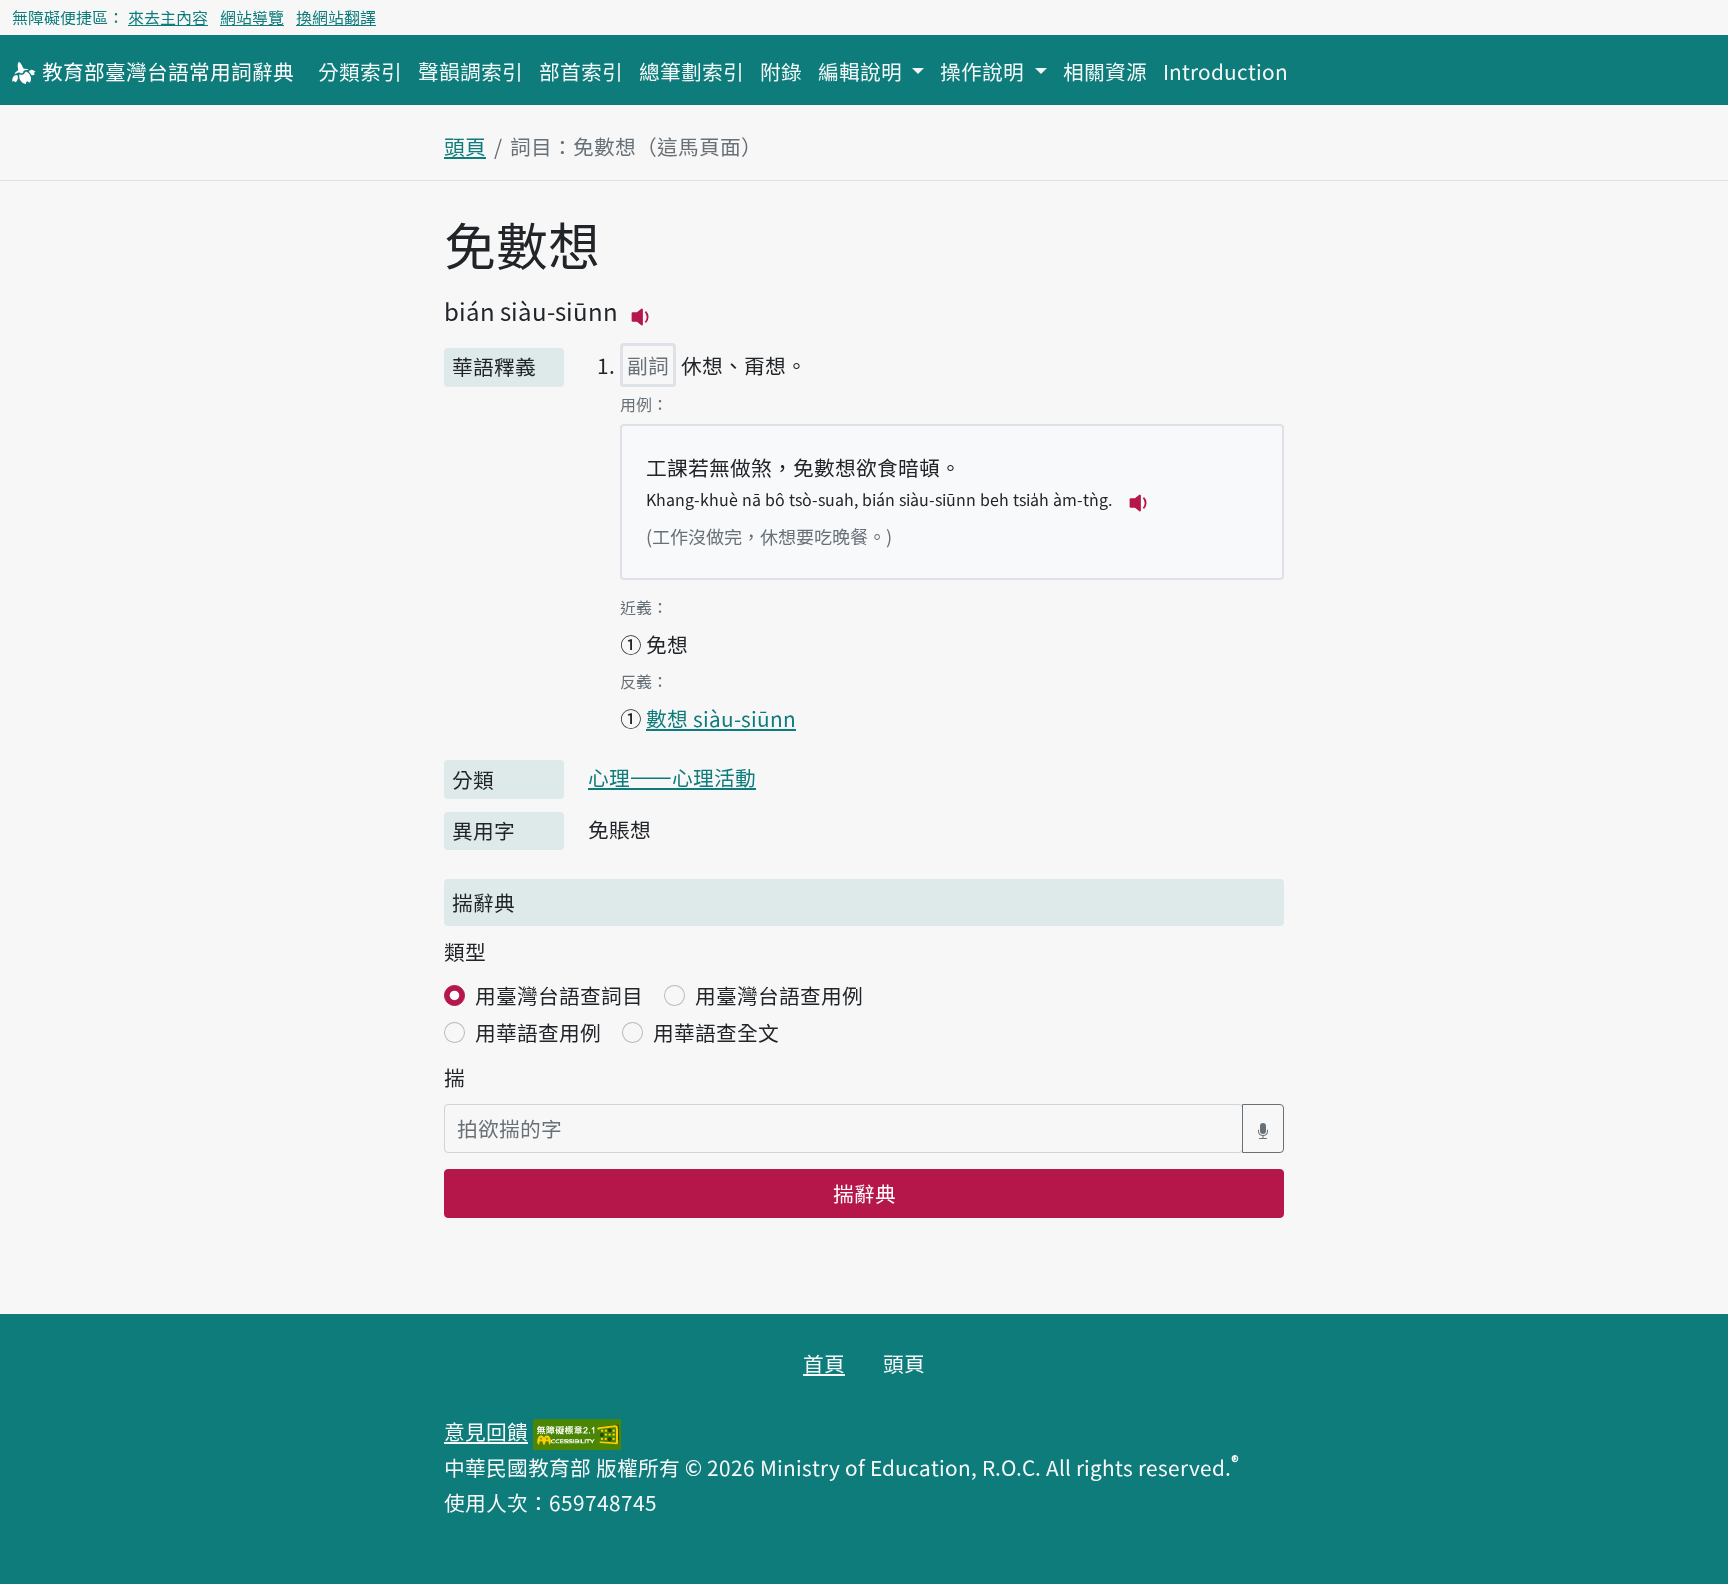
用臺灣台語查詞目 (559, 995)
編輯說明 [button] (862, 71)
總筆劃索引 (691, 71)
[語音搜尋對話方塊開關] (1263, 1128)
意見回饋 (486, 1431)
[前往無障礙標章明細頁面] (577, 1431)
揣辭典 (864, 1193)
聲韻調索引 (470, 71)
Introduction (1225, 71)
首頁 (824, 1363)
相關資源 (1105, 71)
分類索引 (360, 71)
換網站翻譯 (336, 17)
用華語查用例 (538, 1032)
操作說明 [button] (984, 71)
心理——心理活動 (672, 777)
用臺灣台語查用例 (779, 995)
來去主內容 (168, 17)
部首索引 (581, 71)
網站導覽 (252, 17)
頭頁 (465, 146)
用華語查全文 (716, 1032)
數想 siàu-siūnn (721, 718)
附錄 (781, 71)
